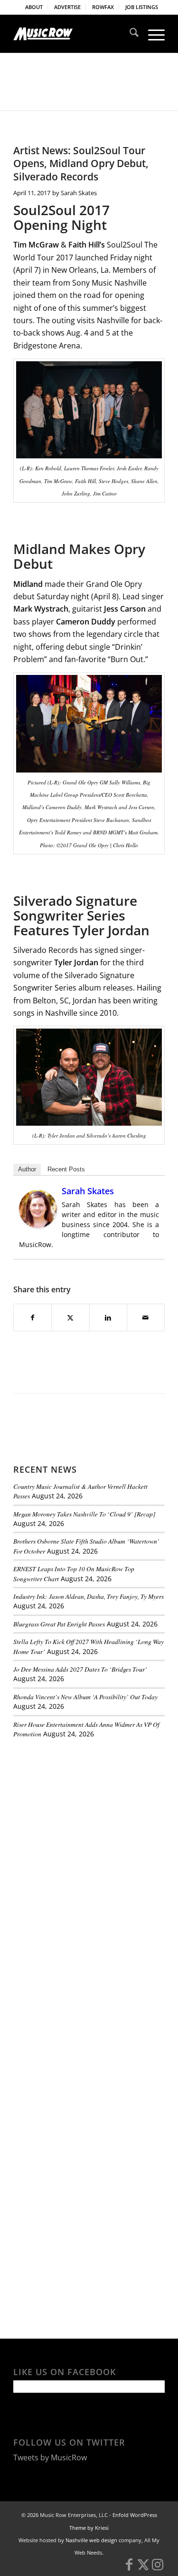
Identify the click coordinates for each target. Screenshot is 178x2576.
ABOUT (34, 7)
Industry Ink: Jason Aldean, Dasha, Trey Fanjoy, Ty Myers (89, 1596)
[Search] (129, 34)
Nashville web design (91, 2540)
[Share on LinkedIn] (108, 1318)
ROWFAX (103, 7)
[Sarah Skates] (38, 1225)
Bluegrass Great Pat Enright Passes (59, 1624)
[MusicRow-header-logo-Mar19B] (74, 34)
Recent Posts (66, 1169)
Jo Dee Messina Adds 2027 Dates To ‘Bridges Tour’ (80, 1669)
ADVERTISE (67, 7)
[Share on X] (70, 1318)
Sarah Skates (79, 193)
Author (27, 1169)
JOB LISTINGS (142, 7)
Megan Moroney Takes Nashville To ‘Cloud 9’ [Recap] (84, 1514)
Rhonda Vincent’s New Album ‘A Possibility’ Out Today (85, 1697)
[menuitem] (34, 7)
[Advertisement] (84, 1811)
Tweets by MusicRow (50, 2457)
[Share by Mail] (146, 1318)
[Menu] (152, 34)
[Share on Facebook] (33, 1318)
